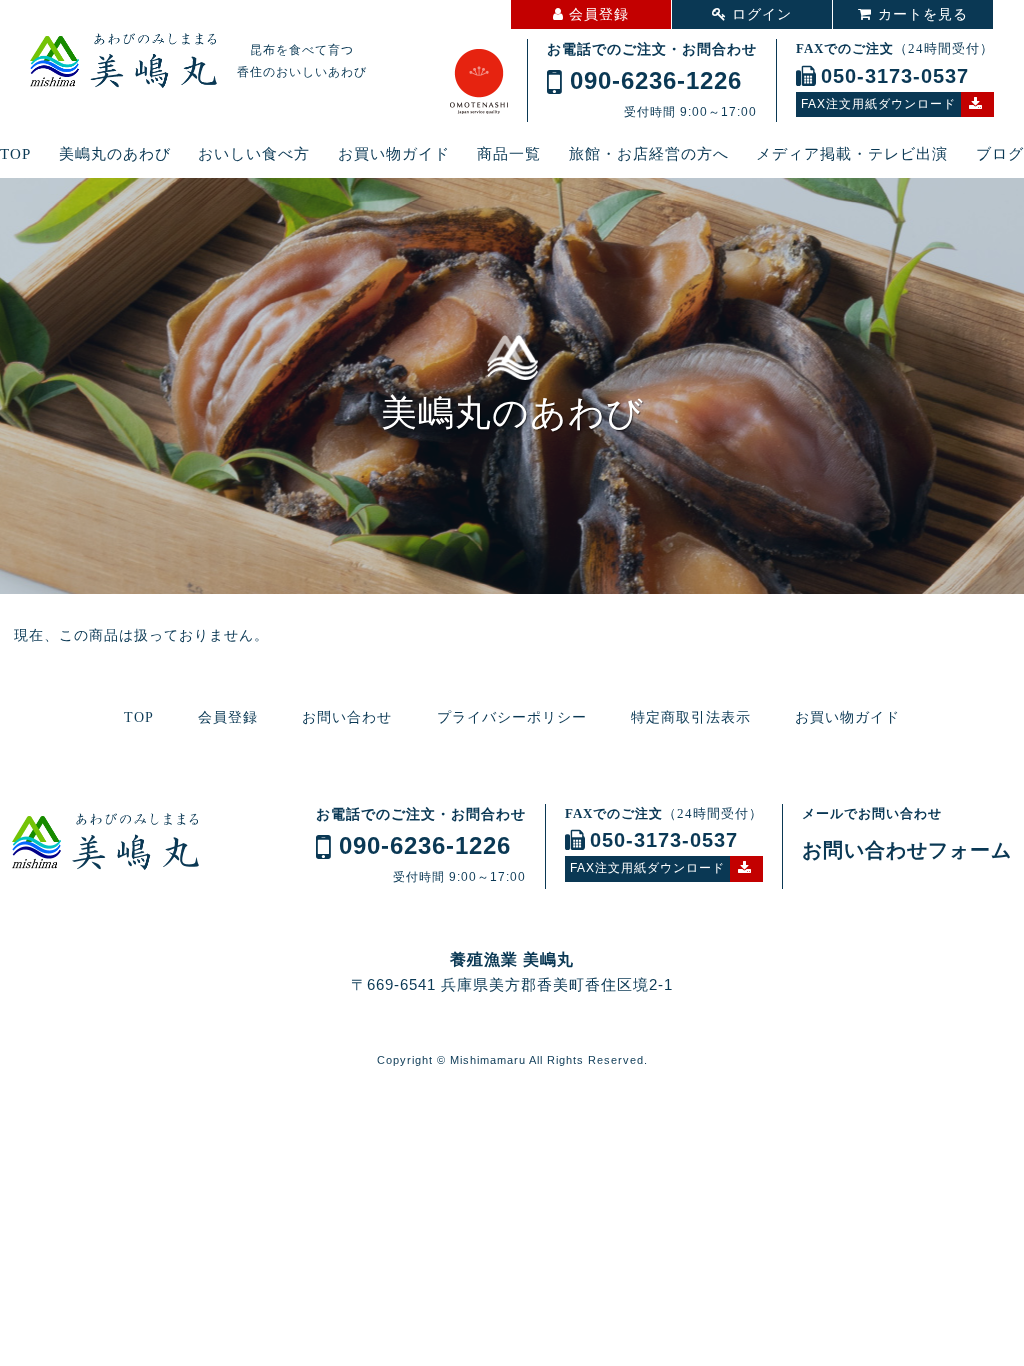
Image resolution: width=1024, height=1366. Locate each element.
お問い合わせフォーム (907, 850)
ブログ (1000, 154)
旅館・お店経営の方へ (649, 154)
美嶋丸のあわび (115, 154)
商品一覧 (509, 154)
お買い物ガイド (394, 154)
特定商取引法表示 (691, 717)
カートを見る (923, 14)
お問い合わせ (347, 717)
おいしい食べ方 (254, 154)
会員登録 (599, 14)
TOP (15, 154)
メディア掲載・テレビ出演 (852, 154)
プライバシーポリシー (512, 717)
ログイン (762, 14)
